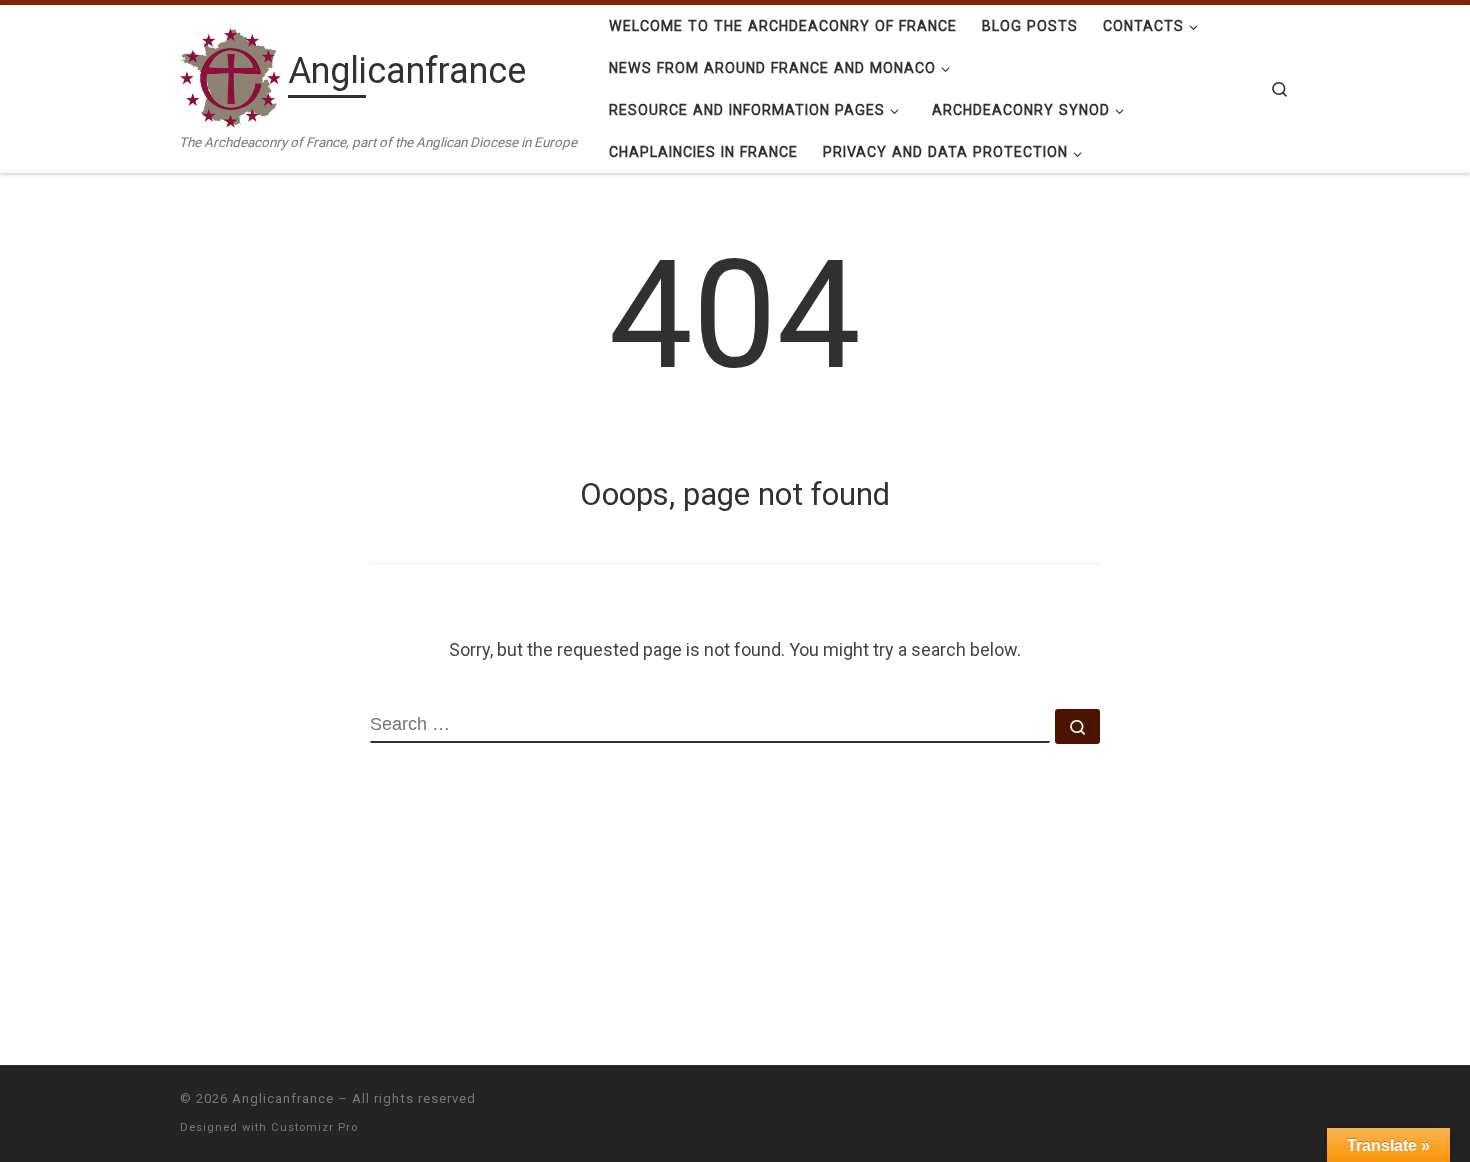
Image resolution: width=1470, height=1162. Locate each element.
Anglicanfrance (283, 1098)
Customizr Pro (314, 1127)
